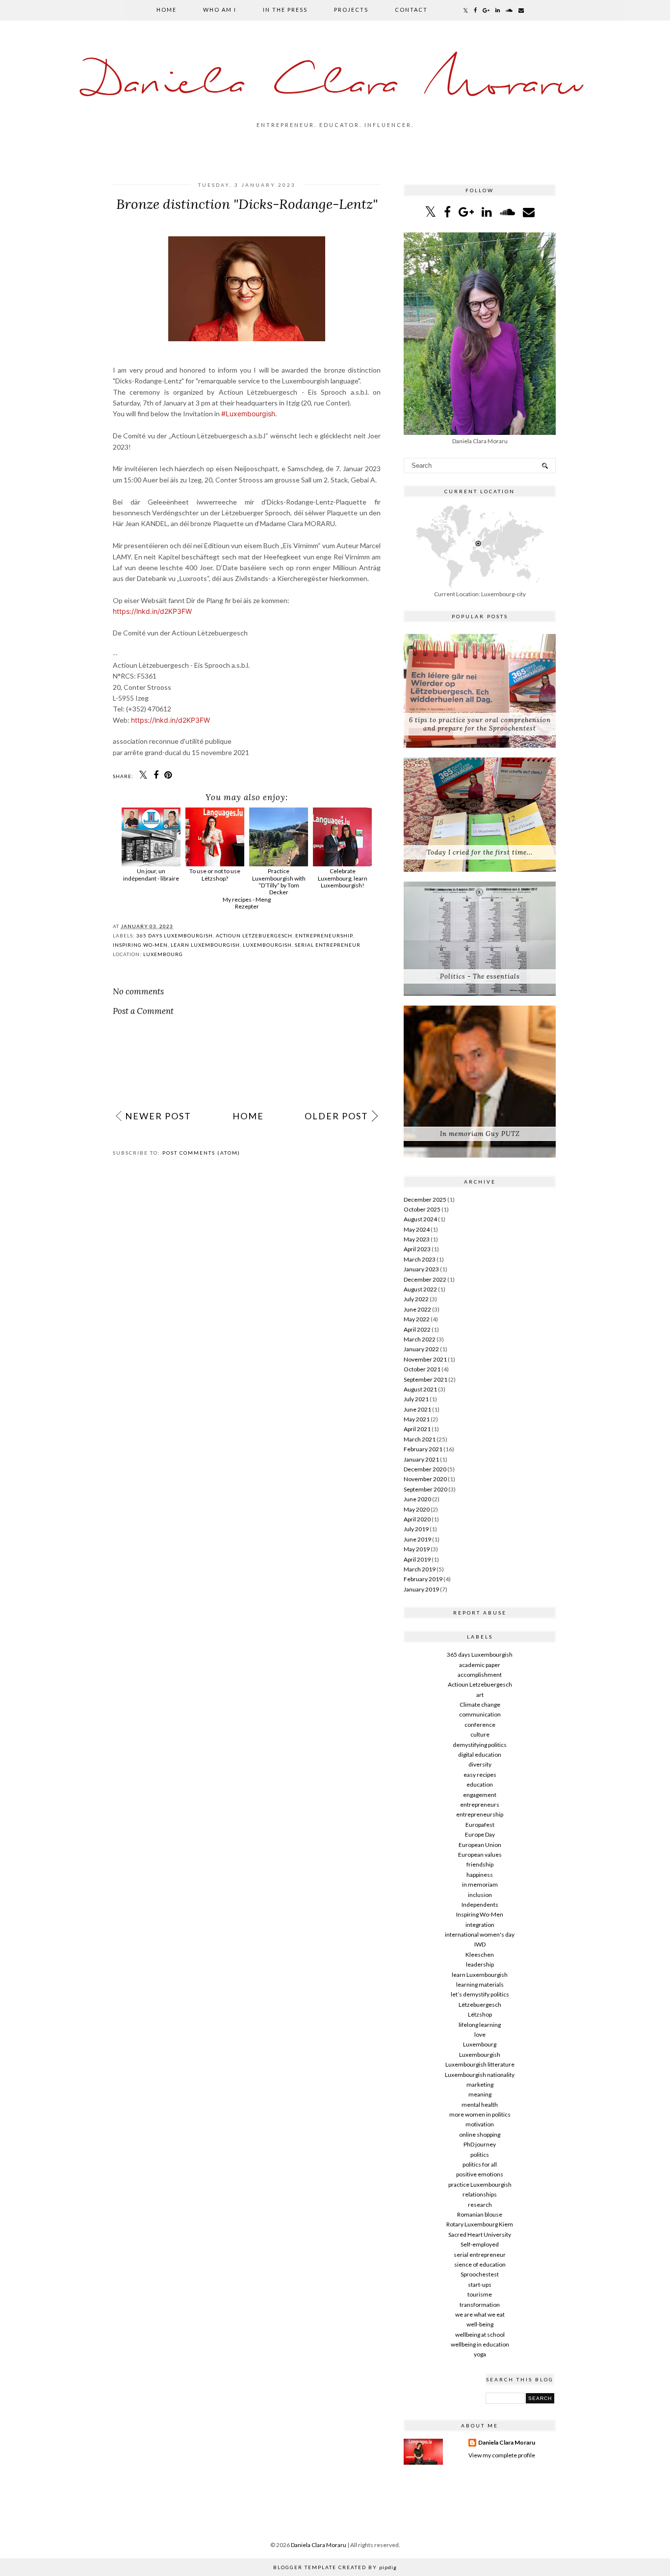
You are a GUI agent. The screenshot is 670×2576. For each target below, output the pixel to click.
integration (480, 1925)
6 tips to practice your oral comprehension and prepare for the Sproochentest (480, 724)
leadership (480, 1964)
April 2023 (417, 1249)
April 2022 (417, 1329)
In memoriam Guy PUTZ (480, 1134)
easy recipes (480, 1775)
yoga (480, 2354)
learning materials (480, 1984)
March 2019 (420, 1569)
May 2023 (417, 1239)
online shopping (480, 2134)
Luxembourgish (267, 945)
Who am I (220, 10)
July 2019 (416, 1529)
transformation (480, 2305)
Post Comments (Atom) (201, 1153)
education (480, 1784)
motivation (480, 2124)
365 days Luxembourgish (175, 935)
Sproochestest (480, 2274)
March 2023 (420, 1259)
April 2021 (417, 1429)
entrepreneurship (324, 935)
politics (480, 2155)
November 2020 (425, 1479)
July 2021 (416, 1399)
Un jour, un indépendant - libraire (151, 874)
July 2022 (416, 1299)
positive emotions (480, 2174)
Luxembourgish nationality (480, 2075)
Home (167, 10)
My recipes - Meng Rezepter (247, 903)
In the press (285, 10)
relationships (480, 2194)
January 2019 (421, 1589)
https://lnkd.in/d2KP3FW (152, 611)
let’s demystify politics (480, 1994)
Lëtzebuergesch (480, 2005)
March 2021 (420, 1439)
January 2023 (421, 1269)
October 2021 (422, 1369)
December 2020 (425, 1469)
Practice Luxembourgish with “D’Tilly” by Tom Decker (279, 882)
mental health (480, 2105)
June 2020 (417, 1499)
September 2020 (425, 1489)
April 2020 (417, 1519)
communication (480, 1714)
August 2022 (420, 1289)
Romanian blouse (480, 2214)
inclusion (480, 1895)
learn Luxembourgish (205, 945)
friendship (480, 1864)
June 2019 (417, 1539)
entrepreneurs (480, 1805)
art (480, 1695)
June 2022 (417, 1309)
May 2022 (417, 1319)
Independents (480, 1905)
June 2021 (417, 1409)
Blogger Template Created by (335, 2567)
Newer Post (158, 1116)
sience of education (480, 2264)
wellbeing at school (480, 2335)
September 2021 (425, 1379)
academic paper (480, 1665)
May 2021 (417, 1419)
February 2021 (423, 1449)
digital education (480, 1755)
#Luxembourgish (248, 414)
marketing (480, 2084)
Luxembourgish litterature (480, 2064)
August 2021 (420, 1389)
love (480, 2034)
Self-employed (480, 2244)
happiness (480, 1875)
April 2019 (417, 1559)
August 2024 (420, 1219)
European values (480, 1855)
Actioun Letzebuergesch (254, 935)
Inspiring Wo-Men (140, 945)
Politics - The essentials (480, 976)
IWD (480, 1944)
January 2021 (421, 1459)
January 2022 (421, 1349)
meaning (480, 2094)
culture (480, 1734)
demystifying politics (480, 1745)
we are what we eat (480, 2314)
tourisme (480, 2294)
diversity (480, 1764)
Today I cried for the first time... (480, 852)
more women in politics (480, 2114)
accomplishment (480, 1675)
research (480, 2205)
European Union (480, 1845)
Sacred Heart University (480, 2235)
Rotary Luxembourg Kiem (480, 2224)
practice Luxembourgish (480, 2185)
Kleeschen (480, 1955)
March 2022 (420, 1339)
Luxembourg (163, 954)
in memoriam (480, 1884)
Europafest (480, 1825)
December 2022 (425, 1279)
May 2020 (417, 1509)
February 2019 (423, 1579)
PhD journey (480, 2144)
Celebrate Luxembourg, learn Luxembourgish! (343, 878)
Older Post (336, 1116)
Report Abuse (480, 1613)
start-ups (480, 2285)
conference (480, 1725)
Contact (411, 10)
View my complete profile (502, 2455)
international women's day (480, 1934)
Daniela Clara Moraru (335, 85)
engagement (480, 1795)
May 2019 (417, 1549)
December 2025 (425, 1200)
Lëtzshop (480, 2014)
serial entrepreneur (328, 945)
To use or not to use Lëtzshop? (215, 874)
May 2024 (417, 1229)
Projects (351, 10)
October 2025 (422, 1209)
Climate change (480, 1705)
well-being (480, 2324)
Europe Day (480, 1834)
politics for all (480, 2164)
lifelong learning (480, 2025)
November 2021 (425, 1359)
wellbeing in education (480, 2344)
